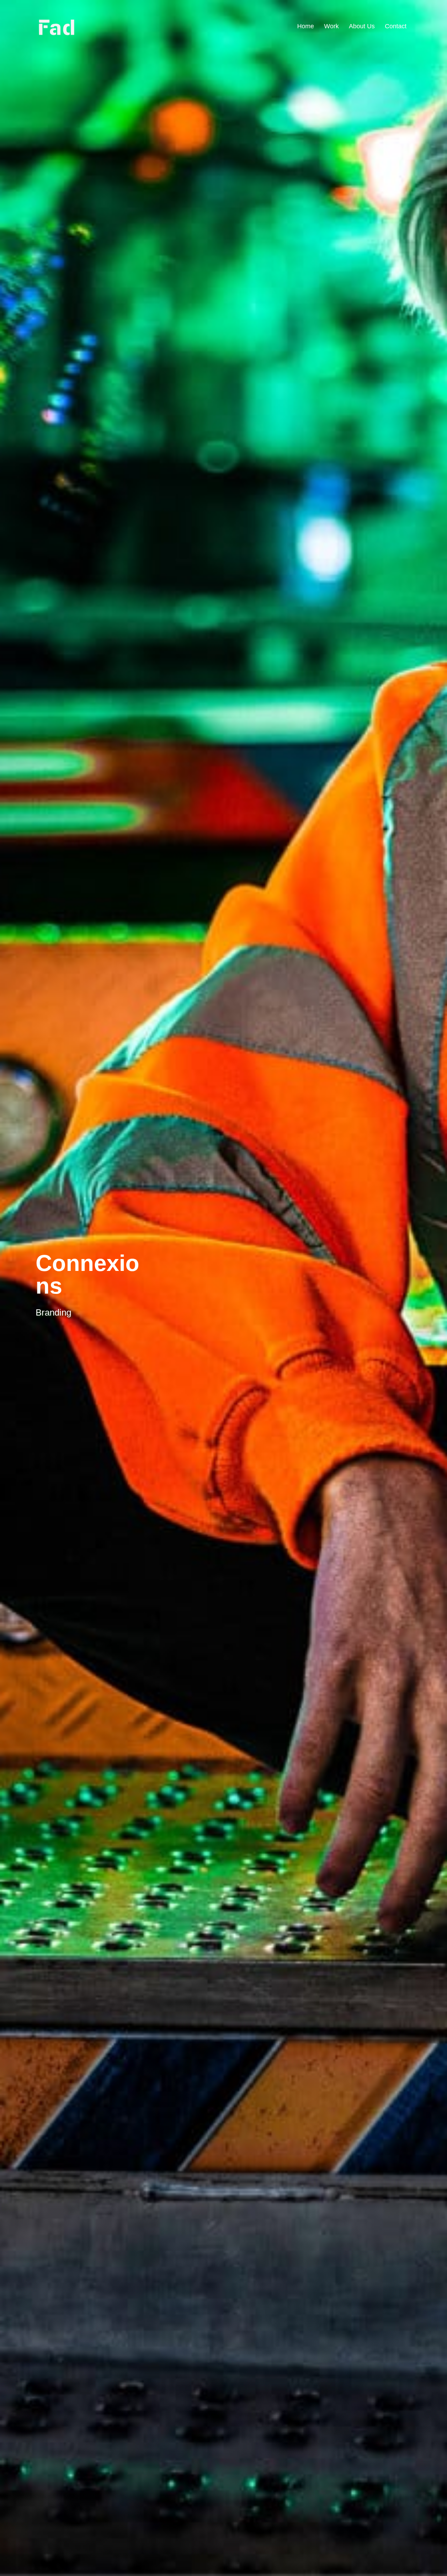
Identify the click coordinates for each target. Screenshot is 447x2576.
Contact (396, 26)
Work (331, 26)
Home (306, 26)
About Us (362, 26)
